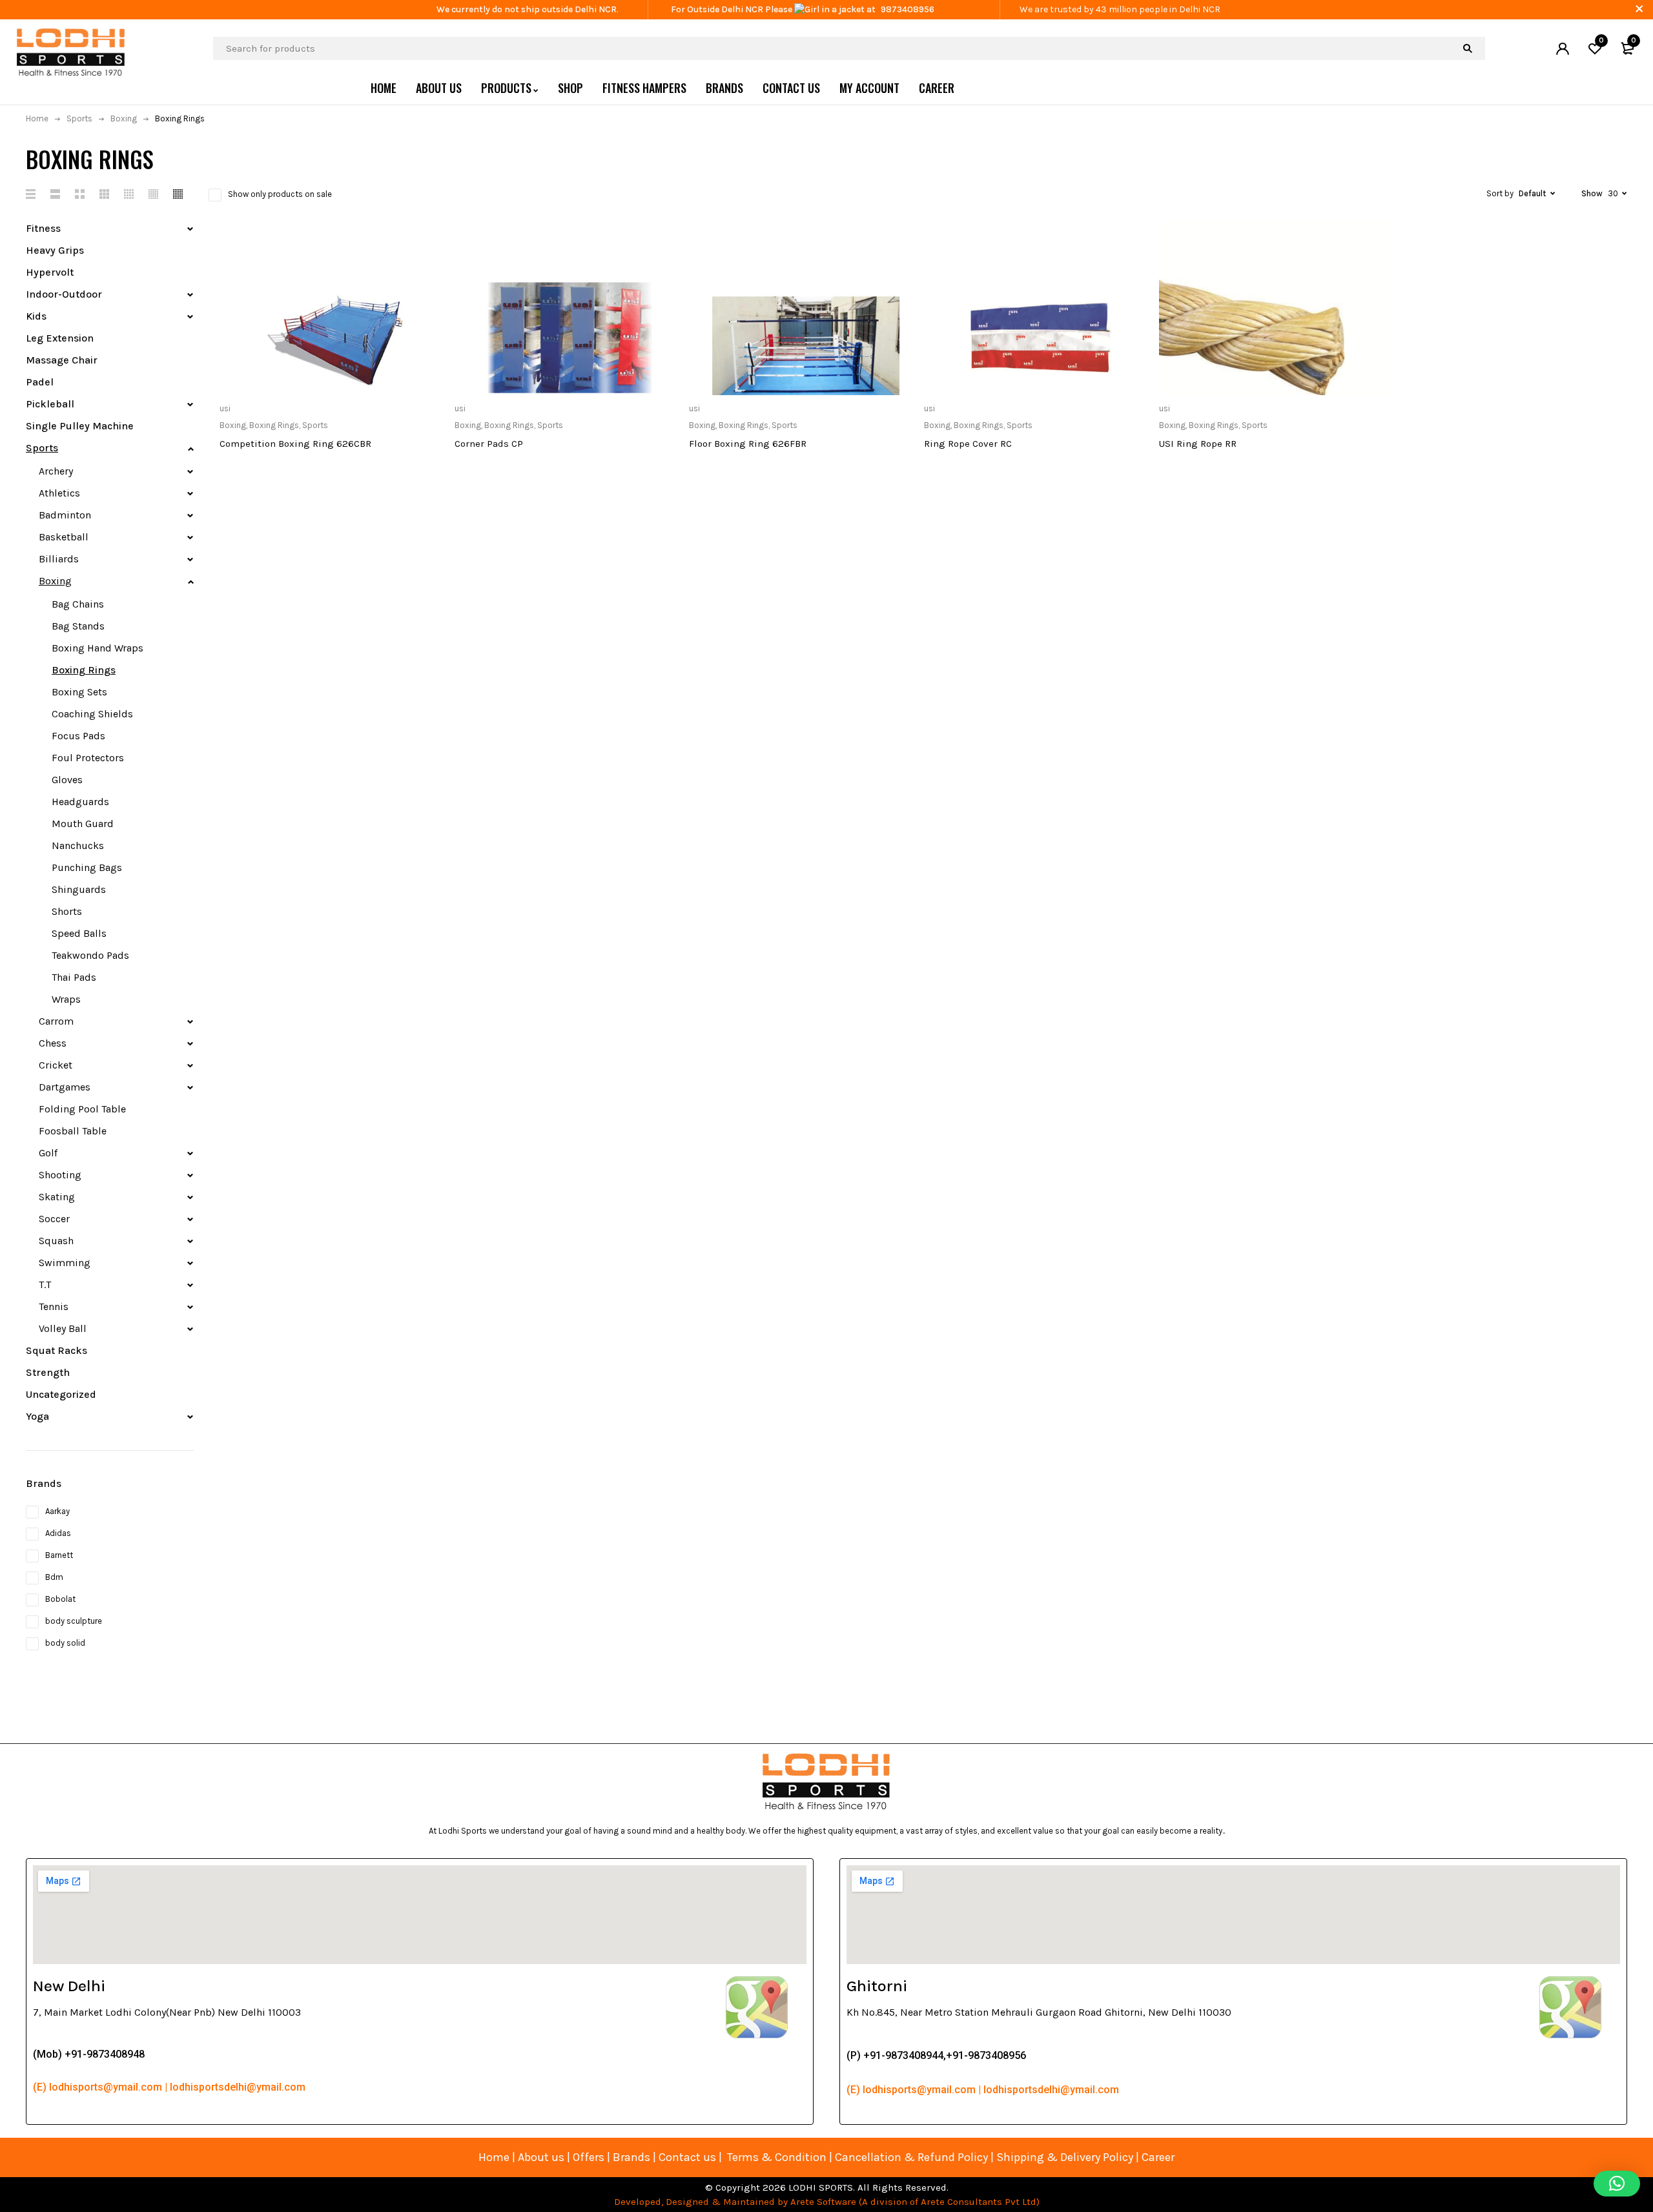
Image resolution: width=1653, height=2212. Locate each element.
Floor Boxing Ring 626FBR (748, 444)
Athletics (59, 493)
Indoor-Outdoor (64, 294)
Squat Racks (56, 1350)
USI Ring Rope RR (1198, 444)
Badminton (65, 515)
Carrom (56, 1021)
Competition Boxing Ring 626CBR (295, 444)
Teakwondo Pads (90, 955)
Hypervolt (50, 272)
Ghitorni (877, 1986)
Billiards (59, 559)
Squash (56, 1241)
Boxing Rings (84, 670)
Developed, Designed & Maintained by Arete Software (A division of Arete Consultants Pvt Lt (822, 2202)
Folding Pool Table (82, 1109)
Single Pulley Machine (80, 426)
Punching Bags (87, 867)
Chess (53, 1043)
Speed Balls (79, 933)
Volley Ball (63, 1328)
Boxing (124, 118)
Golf (48, 1153)
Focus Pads (78, 736)
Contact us (687, 2157)
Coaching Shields (92, 714)
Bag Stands (78, 626)
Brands (633, 2157)
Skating (57, 1197)
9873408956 (908, 9)
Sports (79, 118)
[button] (1617, 2184)
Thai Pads (74, 977)
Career (1158, 2157)
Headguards (80, 802)
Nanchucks (78, 845)
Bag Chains (78, 604)
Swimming (65, 1263)
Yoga (37, 1416)
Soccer (54, 1219)
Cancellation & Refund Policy (911, 2157)
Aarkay (57, 1511)
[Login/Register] (1563, 48)
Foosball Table (73, 1131)
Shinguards (79, 889)
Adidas (58, 1533)
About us (541, 2157)
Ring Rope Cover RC (968, 444)
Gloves (67, 780)
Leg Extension (60, 338)
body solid (65, 1643)
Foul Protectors (88, 758)
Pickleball (50, 404)
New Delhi (69, 1986)
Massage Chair (62, 360)
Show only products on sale (280, 194)
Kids (36, 316)
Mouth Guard (83, 824)
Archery (56, 471)
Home (37, 118)
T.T (45, 1285)
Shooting (60, 1175)
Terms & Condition (777, 2157)
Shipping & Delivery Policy (1065, 2157)
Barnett (59, 1555)
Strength (48, 1372)
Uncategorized (61, 1394)
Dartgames (65, 1087)
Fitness (43, 228)
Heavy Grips (55, 250)
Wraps (66, 999)
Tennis (54, 1306)
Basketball (64, 537)
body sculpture (74, 1621)
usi (225, 408)
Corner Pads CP (489, 444)
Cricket (56, 1065)
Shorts (67, 911)
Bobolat (60, 1599)
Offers (589, 2157)
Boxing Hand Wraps (98, 648)
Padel (40, 382)
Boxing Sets (79, 692)
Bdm (54, 1577)
